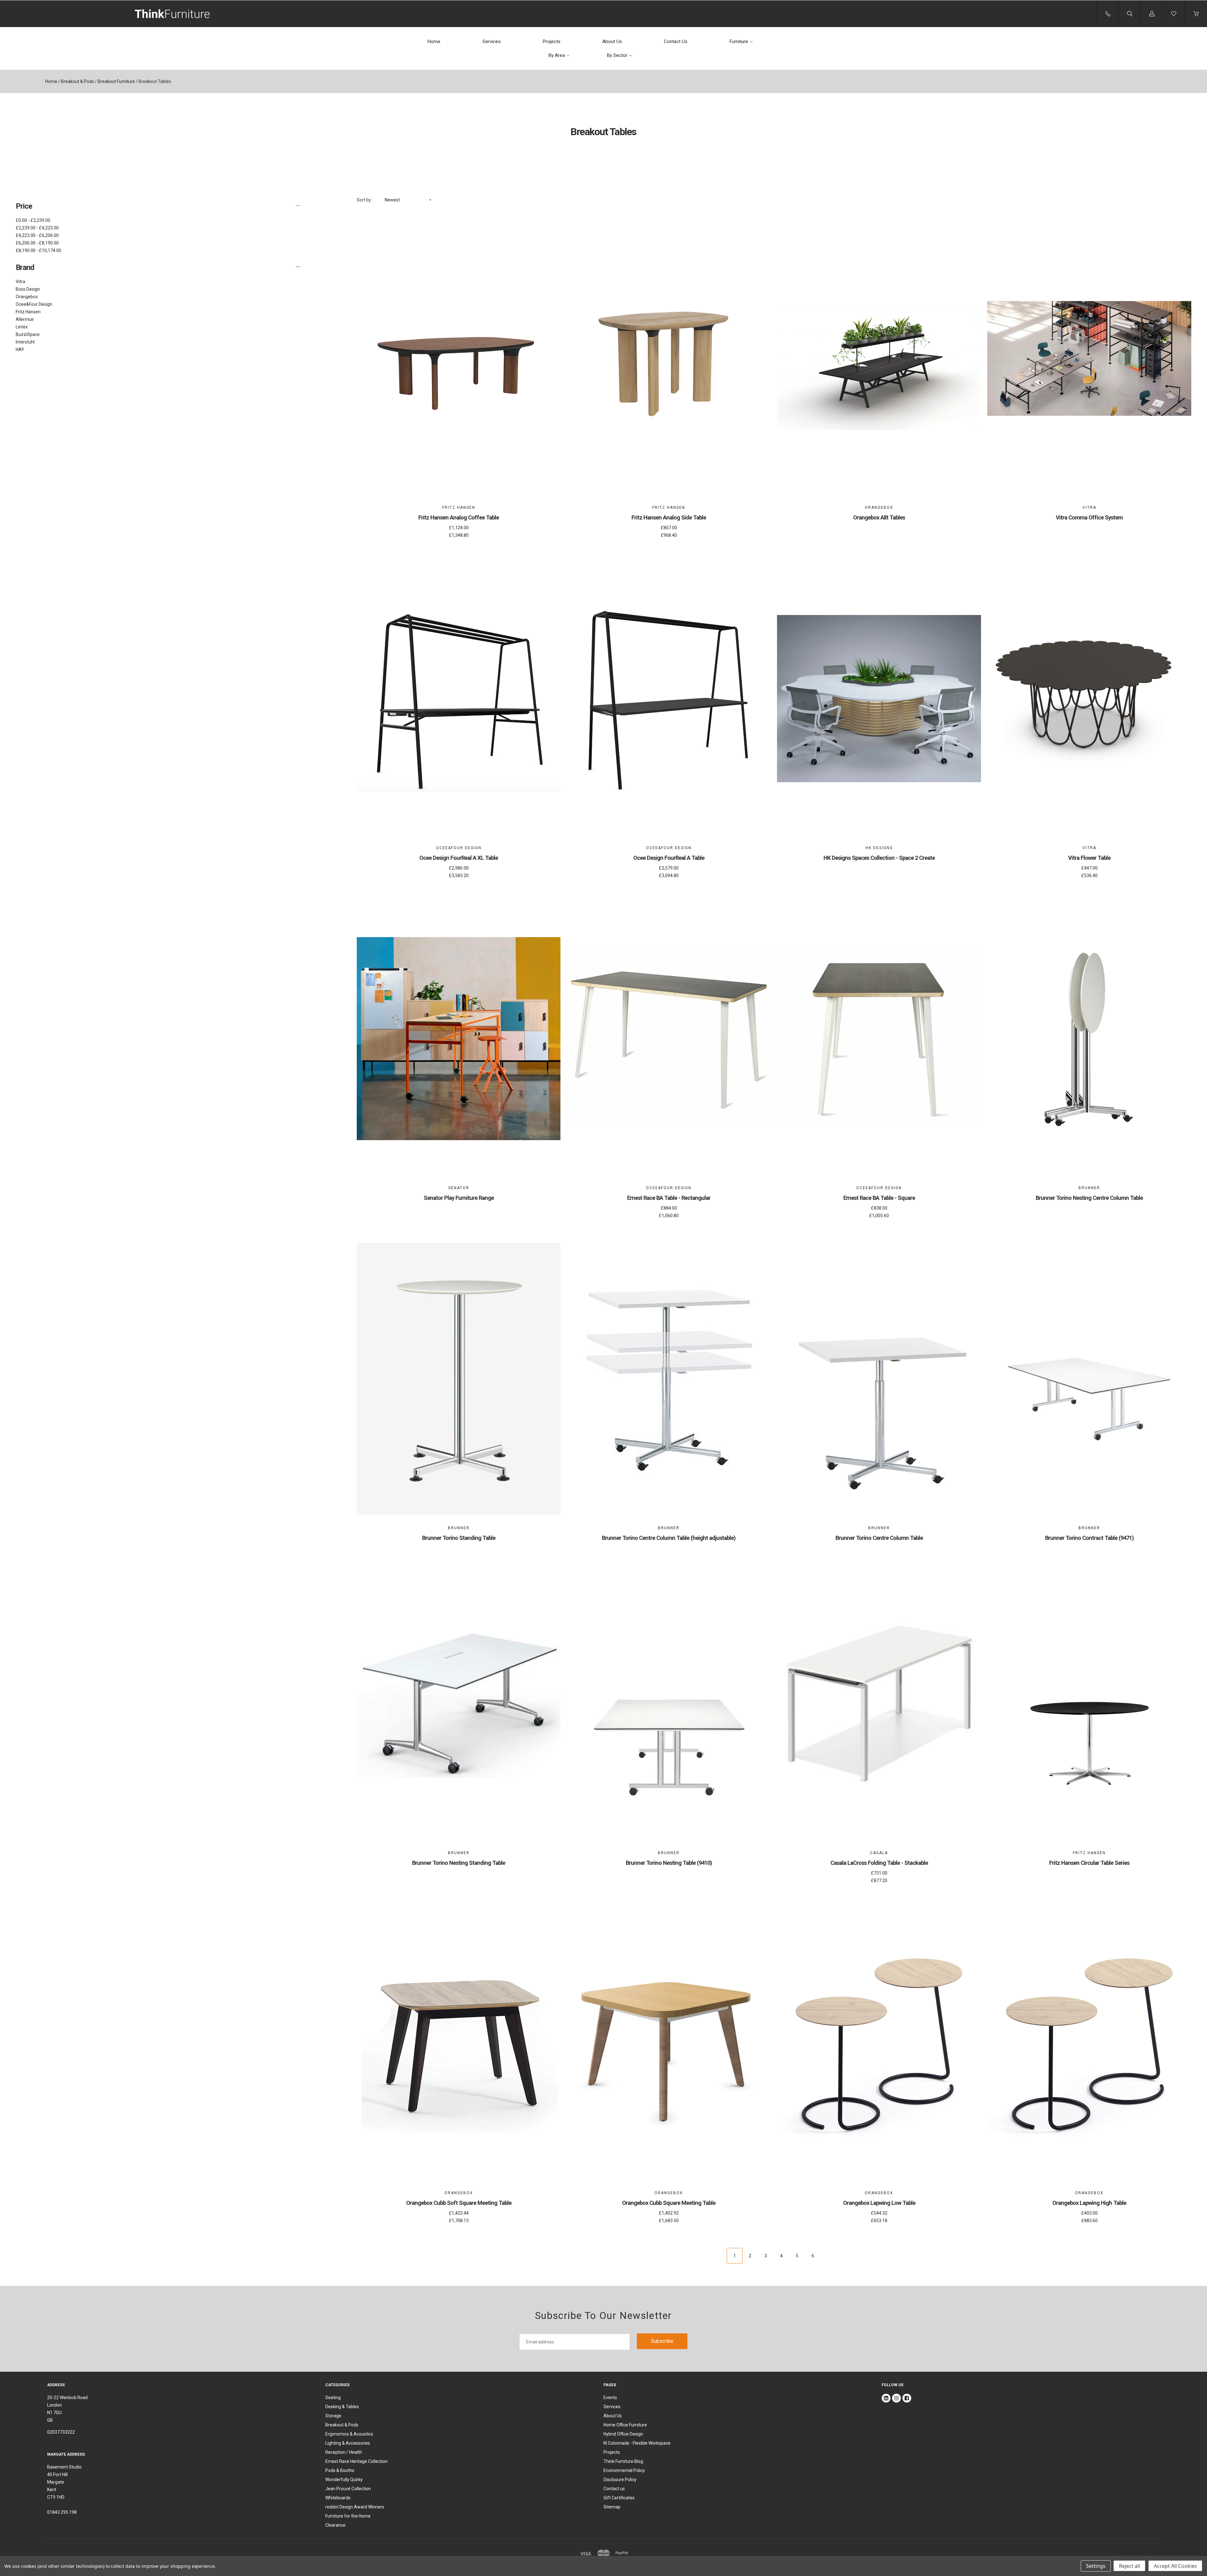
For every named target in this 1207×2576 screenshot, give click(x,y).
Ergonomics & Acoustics (349, 2434)
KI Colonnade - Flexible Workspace (637, 2443)
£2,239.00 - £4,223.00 (37, 228)
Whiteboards (338, 2498)
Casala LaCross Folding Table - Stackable (879, 1863)
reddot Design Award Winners (355, 2507)
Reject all (1130, 2566)
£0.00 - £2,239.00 (33, 220)
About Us (612, 41)
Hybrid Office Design (623, 2434)
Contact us (614, 2489)
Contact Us (676, 41)
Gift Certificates (619, 2498)
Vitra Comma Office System (1089, 517)
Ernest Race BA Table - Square (879, 1198)
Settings (1096, 2566)
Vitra (20, 282)
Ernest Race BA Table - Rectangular (669, 1198)
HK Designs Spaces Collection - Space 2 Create (879, 858)
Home (434, 41)
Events (610, 2397)
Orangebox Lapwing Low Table (879, 2203)
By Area (557, 55)
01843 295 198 (62, 2512)
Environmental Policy (624, 2470)
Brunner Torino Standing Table (459, 1538)
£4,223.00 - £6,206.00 (37, 235)
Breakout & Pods (77, 81)
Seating (333, 2397)
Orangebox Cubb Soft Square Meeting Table (459, 2203)
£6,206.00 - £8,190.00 (37, 243)
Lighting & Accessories (348, 2443)
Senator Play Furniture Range (459, 1198)
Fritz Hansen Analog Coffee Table (459, 517)
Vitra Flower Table (1089, 858)
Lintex (22, 327)
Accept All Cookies (1175, 2566)
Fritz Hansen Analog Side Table (669, 517)
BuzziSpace (28, 334)
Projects (551, 41)
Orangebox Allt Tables (879, 517)
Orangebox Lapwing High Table (1089, 2203)
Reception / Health (344, 2452)
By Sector (617, 55)
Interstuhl (25, 342)
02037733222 (61, 2432)
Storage (333, 2416)
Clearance (335, 2525)
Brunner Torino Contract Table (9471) (1089, 1538)
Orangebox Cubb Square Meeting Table (669, 2203)
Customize (459, 476)
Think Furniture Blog (623, 2461)
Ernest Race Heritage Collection (356, 2461)
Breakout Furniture (116, 81)
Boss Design (28, 289)
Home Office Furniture (625, 2425)
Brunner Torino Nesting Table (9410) (669, 1863)
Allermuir (25, 319)
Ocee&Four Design (34, 304)
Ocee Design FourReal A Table (669, 858)
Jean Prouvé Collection (348, 2489)
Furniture (739, 41)
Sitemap (612, 2507)
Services (492, 41)
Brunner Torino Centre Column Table (879, 1538)
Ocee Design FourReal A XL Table (459, 858)
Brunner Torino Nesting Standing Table (459, 1863)
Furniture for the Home (348, 2516)
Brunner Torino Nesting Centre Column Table (1089, 1198)
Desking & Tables (342, 2407)
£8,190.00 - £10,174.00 (39, 250)
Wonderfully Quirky (344, 2480)
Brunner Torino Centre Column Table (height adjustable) (669, 1538)
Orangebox (27, 297)
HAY (20, 349)
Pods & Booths (340, 2470)
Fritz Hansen (28, 312)
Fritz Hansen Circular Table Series (1089, 1863)
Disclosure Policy (620, 2480)
